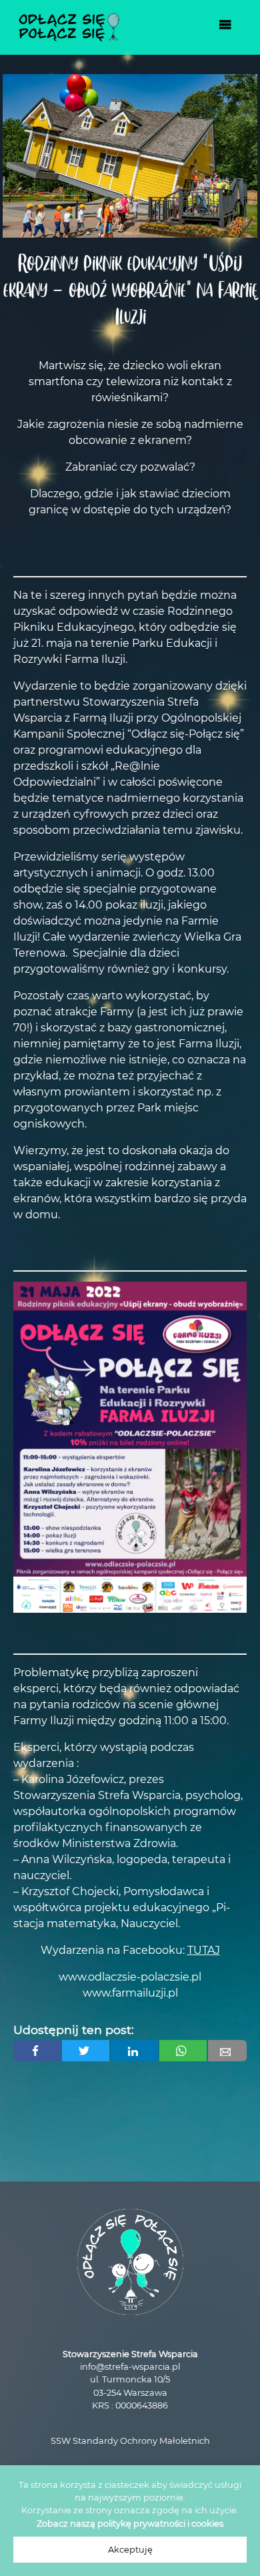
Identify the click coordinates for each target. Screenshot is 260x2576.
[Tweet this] (86, 2051)
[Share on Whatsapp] (183, 2051)
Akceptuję (130, 2550)
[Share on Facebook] (37, 2051)
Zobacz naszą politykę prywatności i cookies (130, 2524)
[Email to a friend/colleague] (227, 2051)
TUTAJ (204, 1950)
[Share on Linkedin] (134, 2051)
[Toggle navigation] (225, 27)
